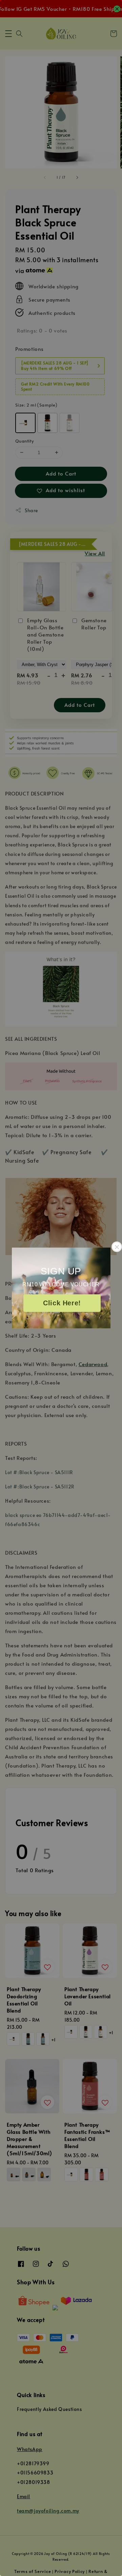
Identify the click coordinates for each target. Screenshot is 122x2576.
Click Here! (62, 1303)
